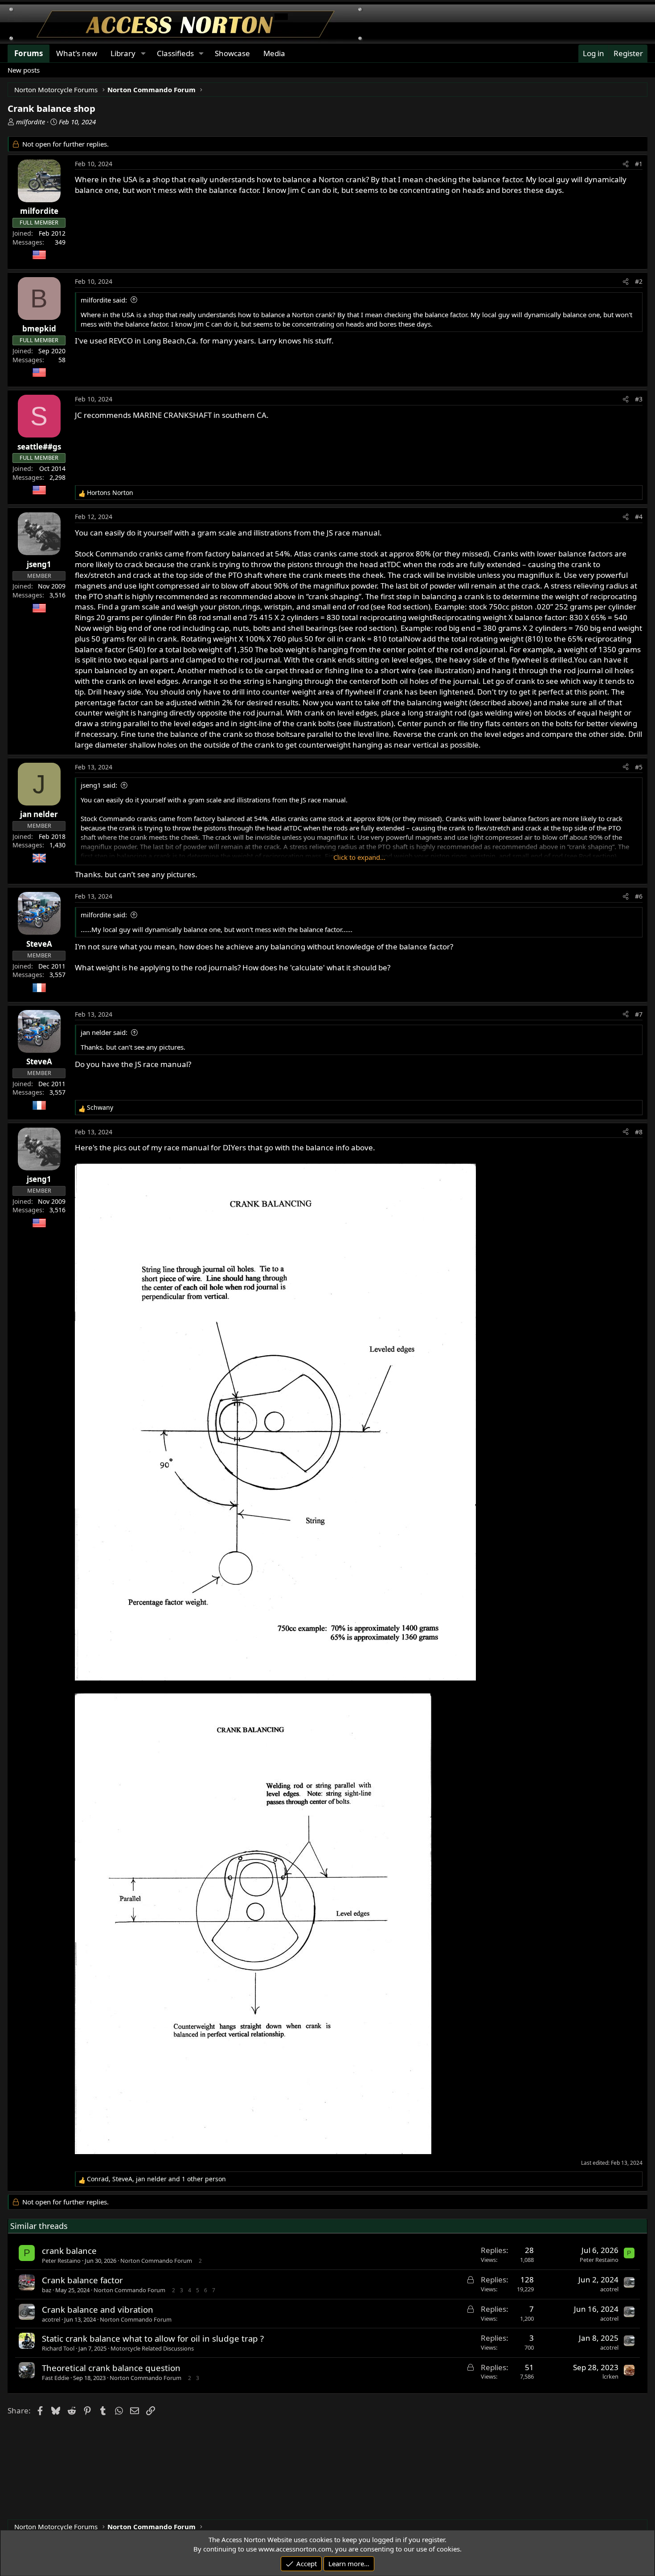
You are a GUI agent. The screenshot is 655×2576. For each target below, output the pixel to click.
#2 (639, 281)
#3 (639, 399)
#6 (639, 896)
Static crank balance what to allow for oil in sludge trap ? (153, 2338)
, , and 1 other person (156, 2179)
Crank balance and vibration (98, 2309)
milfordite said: (104, 300)
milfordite (31, 122)
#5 (639, 767)
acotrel (609, 2289)
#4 (639, 517)
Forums (29, 53)
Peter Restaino (61, 2261)
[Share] (626, 164)
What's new (77, 53)
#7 (639, 1014)
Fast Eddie (55, 2378)
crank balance (69, 2251)
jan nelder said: (104, 1032)
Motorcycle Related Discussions (152, 2348)
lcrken (610, 2376)
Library (123, 53)
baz (47, 2290)
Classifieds (175, 53)
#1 (639, 164)
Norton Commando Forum (156, 2261)
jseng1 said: (99, 785)
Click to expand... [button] (359, 857)
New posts (24, 70)
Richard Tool (58, 2348)
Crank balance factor (82, 2280)
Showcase (232, 53)
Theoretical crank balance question (111, 2368)
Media (274, 53)
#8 (639, 1132)
